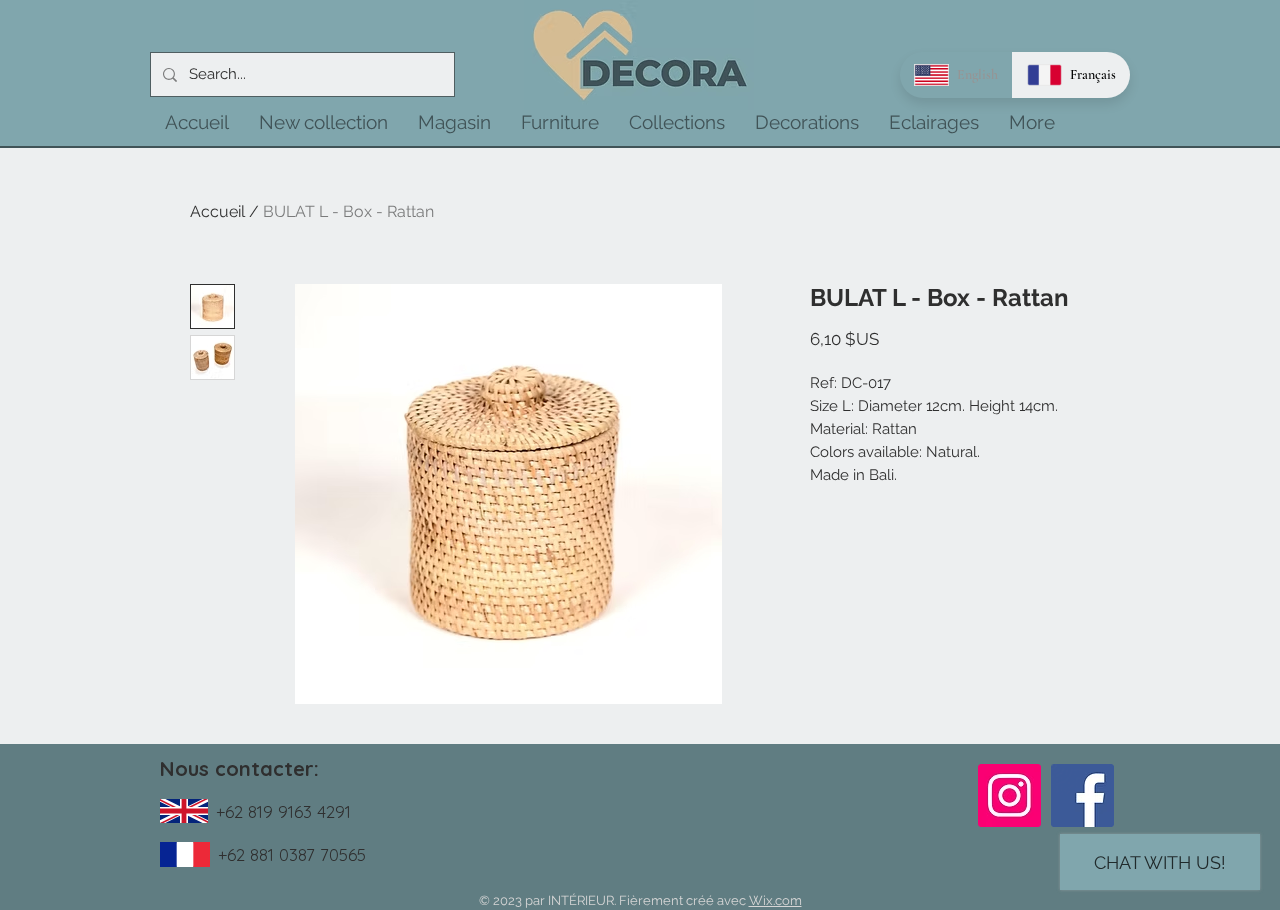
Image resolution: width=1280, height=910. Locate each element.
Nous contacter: (239, 768)
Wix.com (775, 900)
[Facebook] (1082, 795)
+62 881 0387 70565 (292, 854)
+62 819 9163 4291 (283, 811)
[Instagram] (1009, 795)
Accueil (217, 211)
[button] (323, 122)
